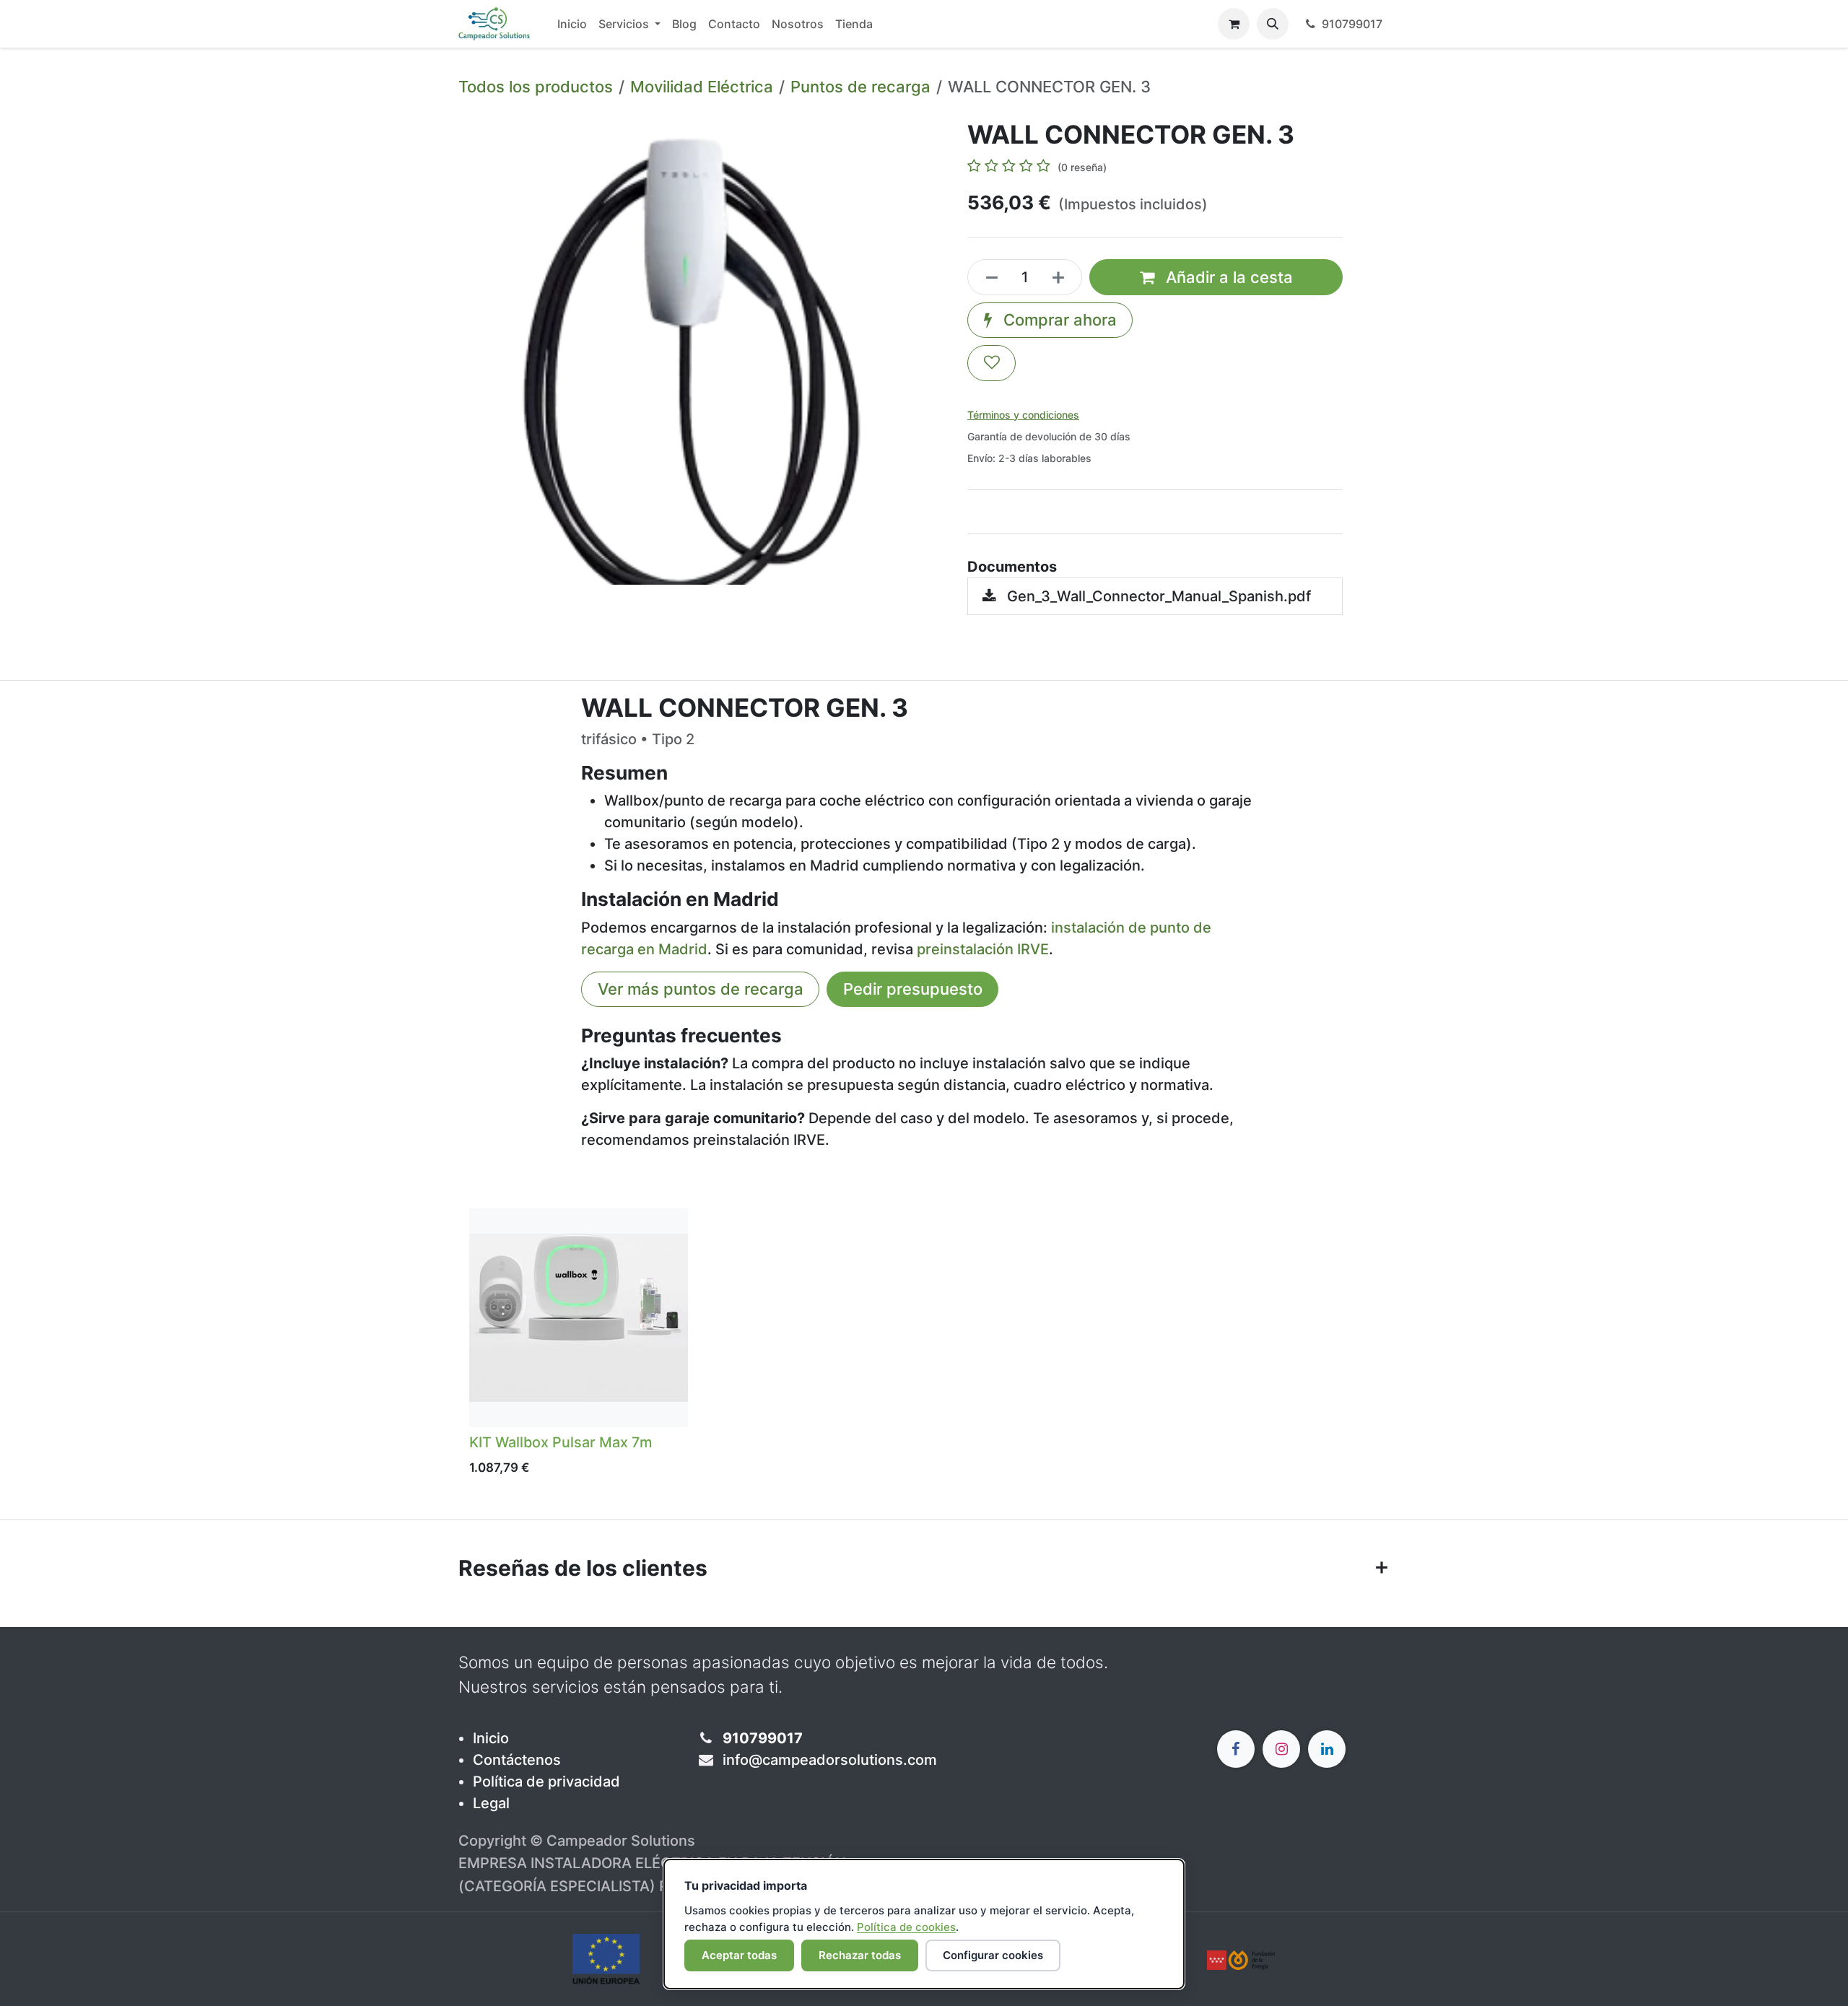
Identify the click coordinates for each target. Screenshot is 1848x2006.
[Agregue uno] (1063, 277)
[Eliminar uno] (988, 277)
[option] (924, 1346)
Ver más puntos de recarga (701, 989)
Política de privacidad (546, 1782)
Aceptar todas (739, 1955)
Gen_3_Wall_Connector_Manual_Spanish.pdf (1157, 596)
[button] (1273, 24)
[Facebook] (1236, 1749)
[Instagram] (1281, 1749)
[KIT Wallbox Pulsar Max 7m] (579, 1318)
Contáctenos (517, 1760)
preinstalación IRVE (983, 949)
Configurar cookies (993, 1955)
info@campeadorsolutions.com (830, 1760)
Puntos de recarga (860, 87)
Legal (491, 1803)
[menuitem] (572, 24)
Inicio (491, 1738)
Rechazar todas (860, 1955)
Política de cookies (906, 1927)
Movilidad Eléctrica (702, 87)
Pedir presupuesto (913, 989)
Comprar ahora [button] (1058, 320)
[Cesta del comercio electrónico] (1234, 24)
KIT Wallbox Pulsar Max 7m (561, 1442)
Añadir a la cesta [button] (1227, 277)
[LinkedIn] (1327, 1749)
